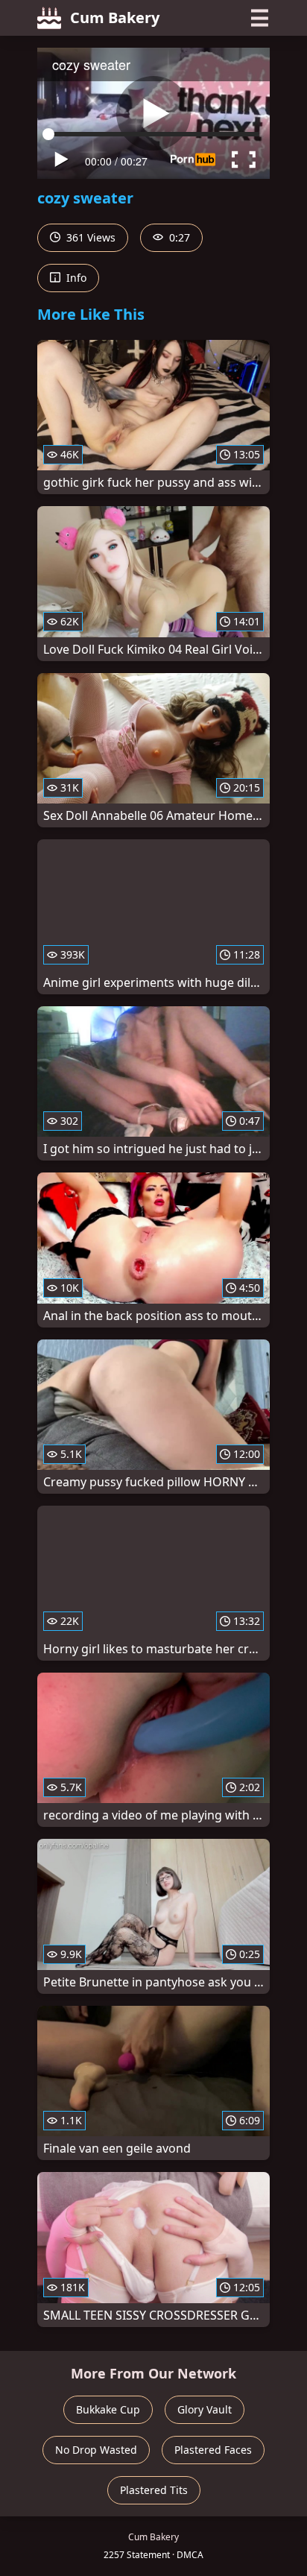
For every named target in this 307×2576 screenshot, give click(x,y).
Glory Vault (205, 2409)
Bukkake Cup (108, 2409)
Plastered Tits (154, 2490)
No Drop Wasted (96, 2450)
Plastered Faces (213, 2450)
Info (75, 278)
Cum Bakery (115, 18)
